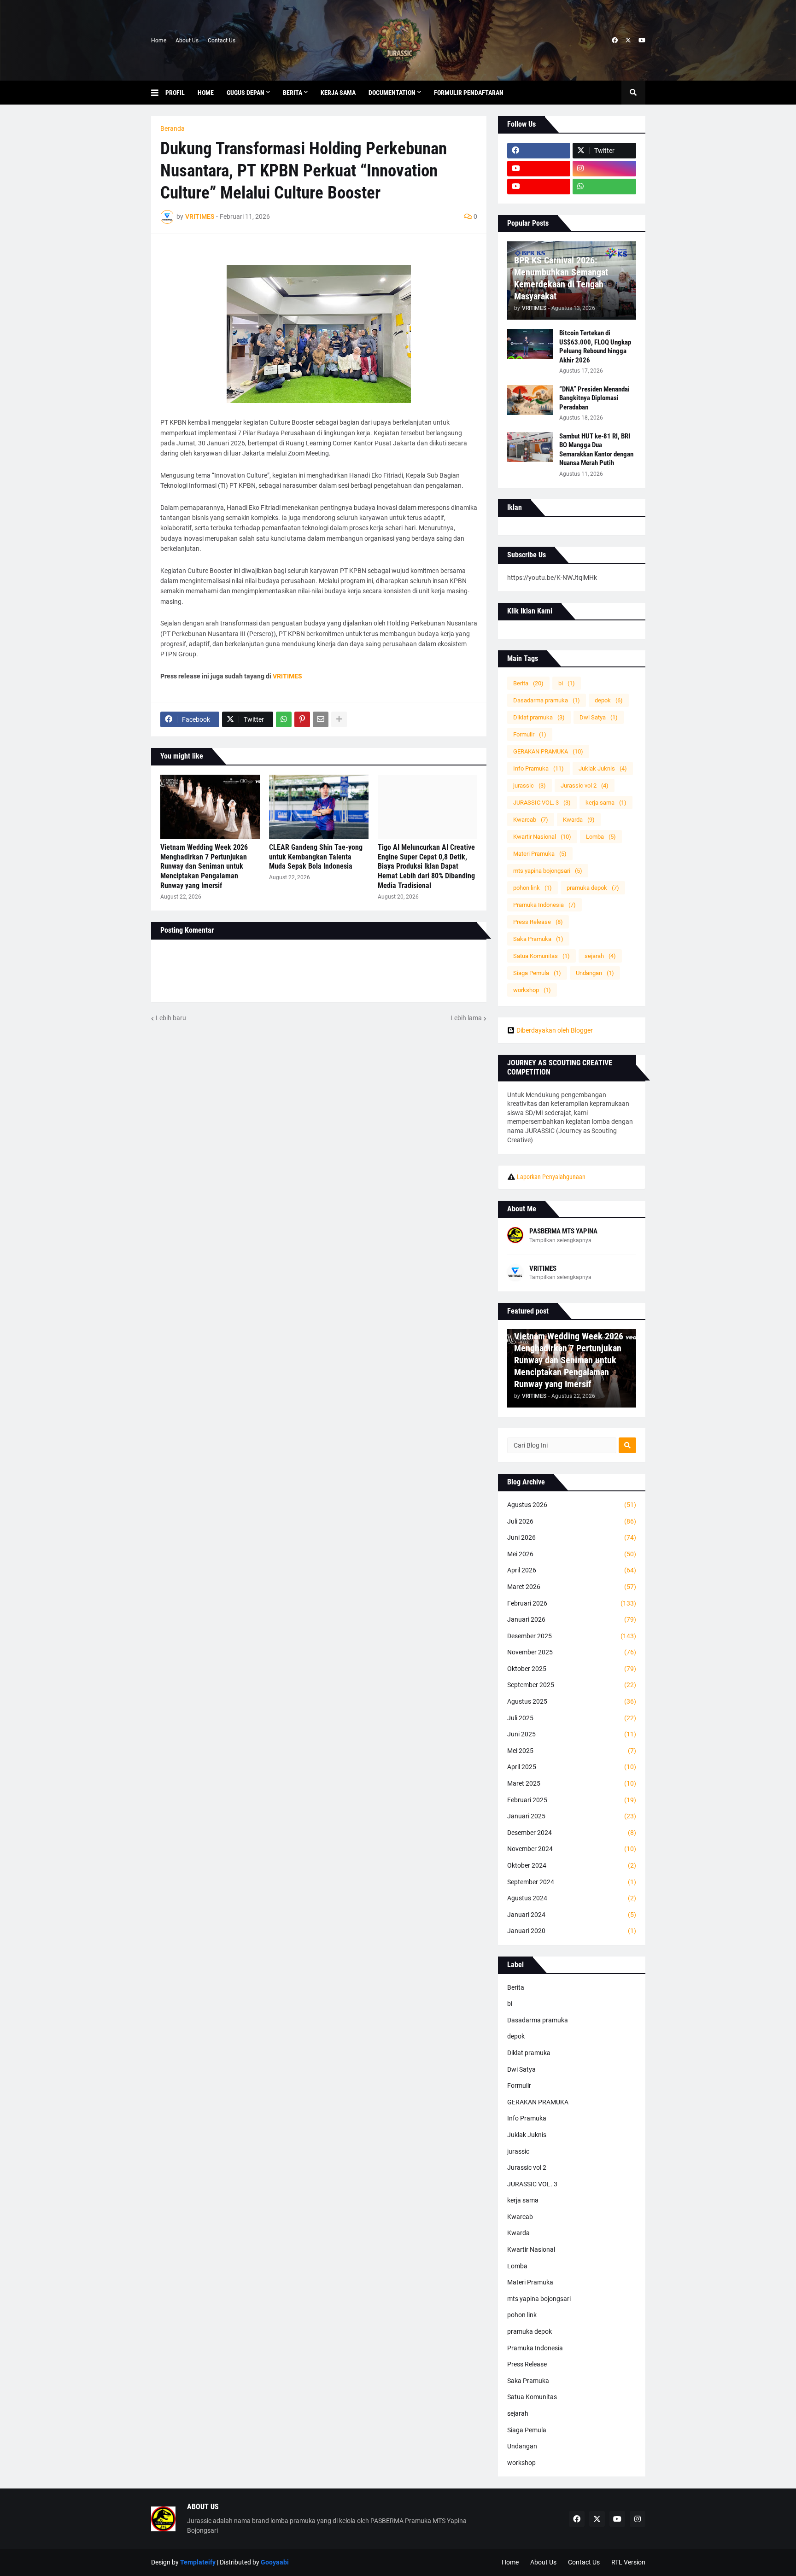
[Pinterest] (302, 719)
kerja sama (606, 803)
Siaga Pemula (537, 973)
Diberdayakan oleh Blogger (555, 1030)
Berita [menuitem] (293, 93)
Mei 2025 (572, 1751)
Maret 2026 (572, 1587)
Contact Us (222, 41)
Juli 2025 (572, 1718)
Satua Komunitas (541, 956)
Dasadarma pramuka (547, 700)
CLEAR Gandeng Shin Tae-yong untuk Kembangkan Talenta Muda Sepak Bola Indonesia (316, 857)
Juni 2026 (572, 1537)
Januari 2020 (572, 1931)
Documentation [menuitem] (392, 93)
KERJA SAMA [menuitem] (338, 93)
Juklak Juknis (603, 768)
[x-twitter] (628, 41)
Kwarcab (531, 820)
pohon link (533, 888)
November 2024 (572, 1849)
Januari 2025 (572, 1816)
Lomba (601, 837)
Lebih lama (466, 1018)
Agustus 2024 (572, 1898)
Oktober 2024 (572, 1865)
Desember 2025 (572, 1636)
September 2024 (572, 1882)
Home (159, 41)
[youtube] (642, 41)
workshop (532, 990)
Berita (528, 683)
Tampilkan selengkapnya (560, 1240)
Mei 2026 (572, 1554)
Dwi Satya (599, 717)
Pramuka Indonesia (544, 905)
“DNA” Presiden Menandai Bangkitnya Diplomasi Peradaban (594, 398)
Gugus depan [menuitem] (246, 93)
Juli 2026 (572, 1521)
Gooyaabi (275, 2562)
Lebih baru (171, 1018)
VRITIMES (287, 676)
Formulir (530, 734)
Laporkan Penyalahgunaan (551, 1177)
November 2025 (572, 1652)
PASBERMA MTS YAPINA (563, 1231)
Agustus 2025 (572, 1701)
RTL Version (628, 2562)
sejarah (600, 956)
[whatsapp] (604, 187)
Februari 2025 (572, 1800)
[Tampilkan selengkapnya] (339, 719)
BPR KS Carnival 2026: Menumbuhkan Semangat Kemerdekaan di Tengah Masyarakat (561, 278)
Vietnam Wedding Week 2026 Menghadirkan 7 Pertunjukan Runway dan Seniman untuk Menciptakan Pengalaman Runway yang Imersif (204, 866)
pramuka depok (593, 888)
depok (609, 700)
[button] (158, 93)
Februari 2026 (572, 1603)
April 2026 (572, 1570)
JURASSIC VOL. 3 (542, 803)
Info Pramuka (538, 768)
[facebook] (615, 41)
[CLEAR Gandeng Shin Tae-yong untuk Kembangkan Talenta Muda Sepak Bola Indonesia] (319, 807)
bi (567, 683)
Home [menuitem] (206, 93)
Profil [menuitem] (175, 93)
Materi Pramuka (540, 854)
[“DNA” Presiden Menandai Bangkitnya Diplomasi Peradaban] (530, 400)
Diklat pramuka (539, 717)
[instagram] (604, 169)
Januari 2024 (572, 1915)
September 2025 (572, 1685)
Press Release (538, 922)
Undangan (595, 973)
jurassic (530, 786)
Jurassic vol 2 (585, 786)
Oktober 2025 (572, 1669)
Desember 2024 (572, 1833)
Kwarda (579, 820)
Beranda (173, 129)
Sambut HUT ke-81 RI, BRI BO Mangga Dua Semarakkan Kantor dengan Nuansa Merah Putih (596, 450)
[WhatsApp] (284, 719)
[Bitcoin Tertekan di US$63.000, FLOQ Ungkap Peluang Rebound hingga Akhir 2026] (530, 344)
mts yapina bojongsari (548, 871)
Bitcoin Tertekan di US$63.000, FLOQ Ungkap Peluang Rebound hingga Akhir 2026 (595, 347)
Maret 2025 (572, 1783)
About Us (187, 41)
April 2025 (572, 1767)
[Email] (321, 719)
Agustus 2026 (572, 1505)
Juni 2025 (572, 1734)
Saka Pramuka (538, 939)
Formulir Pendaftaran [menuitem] (469, 93)
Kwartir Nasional (542, 837)
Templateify (198, 2562)
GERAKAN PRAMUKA (548, 751)
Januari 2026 (572, 1619)
